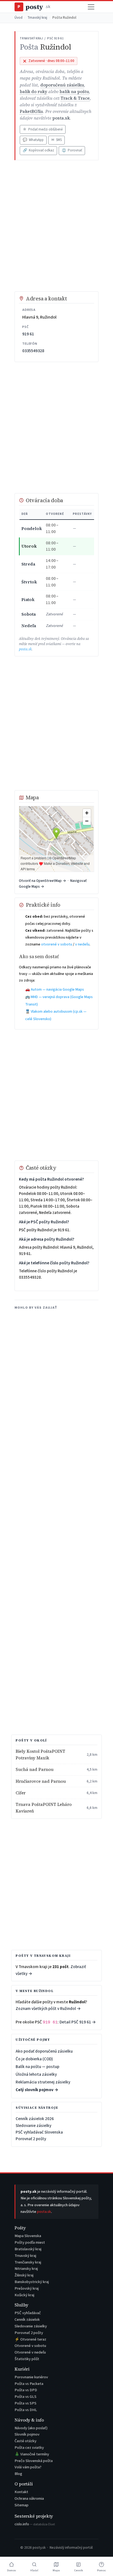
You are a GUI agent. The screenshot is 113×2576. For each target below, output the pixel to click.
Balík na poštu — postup (37, 2067)
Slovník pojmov (27, 2434)
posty (34, 7)
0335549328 (33, 351)
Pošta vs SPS (26, 2403)
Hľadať (34, 2570)
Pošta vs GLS (26, 2397)
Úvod (19, 18)
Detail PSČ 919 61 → (78, 2022)
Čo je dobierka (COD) (34, 2059)
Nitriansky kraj (26, 2269)
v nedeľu (82, 944)
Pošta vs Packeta (29, 2384)
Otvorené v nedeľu (30, 2352)
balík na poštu (74, 92)
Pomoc (101, 2570)
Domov (12, 2570)
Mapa (56, 2570)
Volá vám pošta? (28, 2467)
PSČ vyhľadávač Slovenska (39, 2132)
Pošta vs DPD (26, 2390)
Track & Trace (75, 98)
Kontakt (21, 2492)
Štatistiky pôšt (27, 2359)
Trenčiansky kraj (28, 2262)
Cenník (78, 2570)
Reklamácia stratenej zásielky (43, 2082)
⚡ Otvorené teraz (30, 2339)
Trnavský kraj (37, 18)
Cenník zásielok (27, 2320)
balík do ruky (33, 92)
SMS (56, 140)
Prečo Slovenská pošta (34, 2461)
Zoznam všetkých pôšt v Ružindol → (48, 2009)
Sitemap (22, 2505)
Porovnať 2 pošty (31, 2139)
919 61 (28, 334)
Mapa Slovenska (28, 2236)
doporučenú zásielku (62, 85)
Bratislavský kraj (28, 2249)
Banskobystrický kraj (32, 2282)
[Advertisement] (56, 226)
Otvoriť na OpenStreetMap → (43, 881)
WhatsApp (33, 140)
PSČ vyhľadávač (28, 2313)
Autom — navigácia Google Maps (57, 990)
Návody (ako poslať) (31, 2428)
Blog (18, 2474)
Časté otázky (26, 2441)
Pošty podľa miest (30, 2242)
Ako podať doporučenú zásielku (44, 2051)
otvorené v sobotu (57, 944)
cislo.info (35, 2524)
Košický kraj (24, 2295)
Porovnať (72, 150)
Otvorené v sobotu (30, 2346)
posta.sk (61, 118)
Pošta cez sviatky (29, 2448)
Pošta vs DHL (26, 2410)
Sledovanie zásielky (33, 2126)
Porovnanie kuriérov (31, 2377)
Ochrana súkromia (29, 2498)
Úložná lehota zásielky (36, 2074)
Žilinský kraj (24, 2275)
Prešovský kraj (27, 2288)
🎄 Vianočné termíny (32, 2454)
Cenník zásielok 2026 (35, 2119)
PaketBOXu (31, 111)
